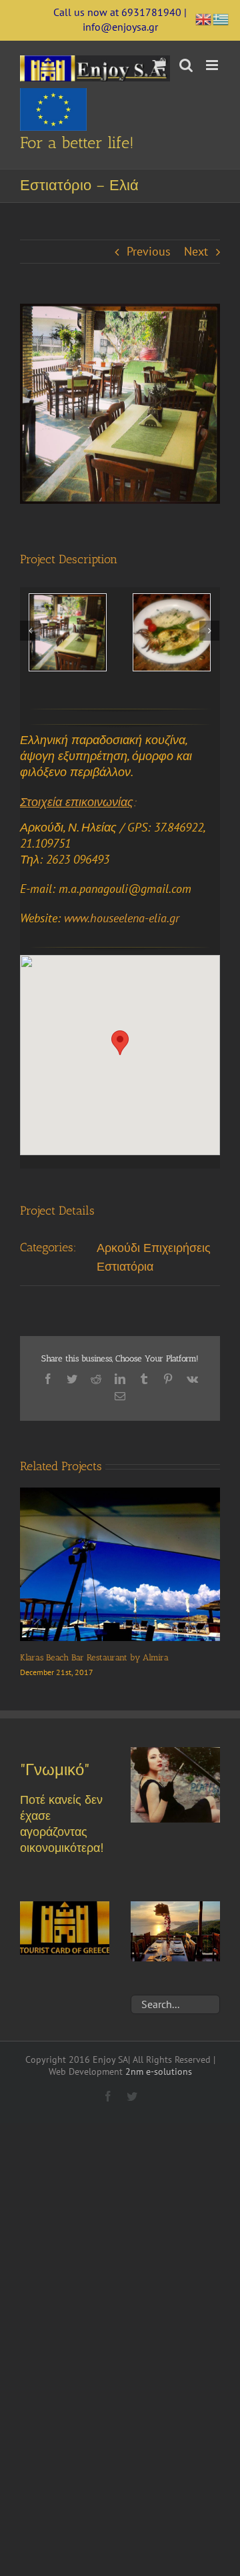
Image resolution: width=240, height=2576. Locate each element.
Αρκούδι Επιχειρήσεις (154, 1248)
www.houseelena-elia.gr (122, 918)
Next (196, 251)
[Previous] (30, 631)
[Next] (209, 631)
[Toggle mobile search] (186, 65)
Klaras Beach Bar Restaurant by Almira (94, 1657)
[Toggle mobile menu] (213, 65)
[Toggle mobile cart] (159, 65)
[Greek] (221, 18)
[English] (204, 18)
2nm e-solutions (159, 2071)
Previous (149, 251)
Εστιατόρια (125, 1266)
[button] (120, 1043)
